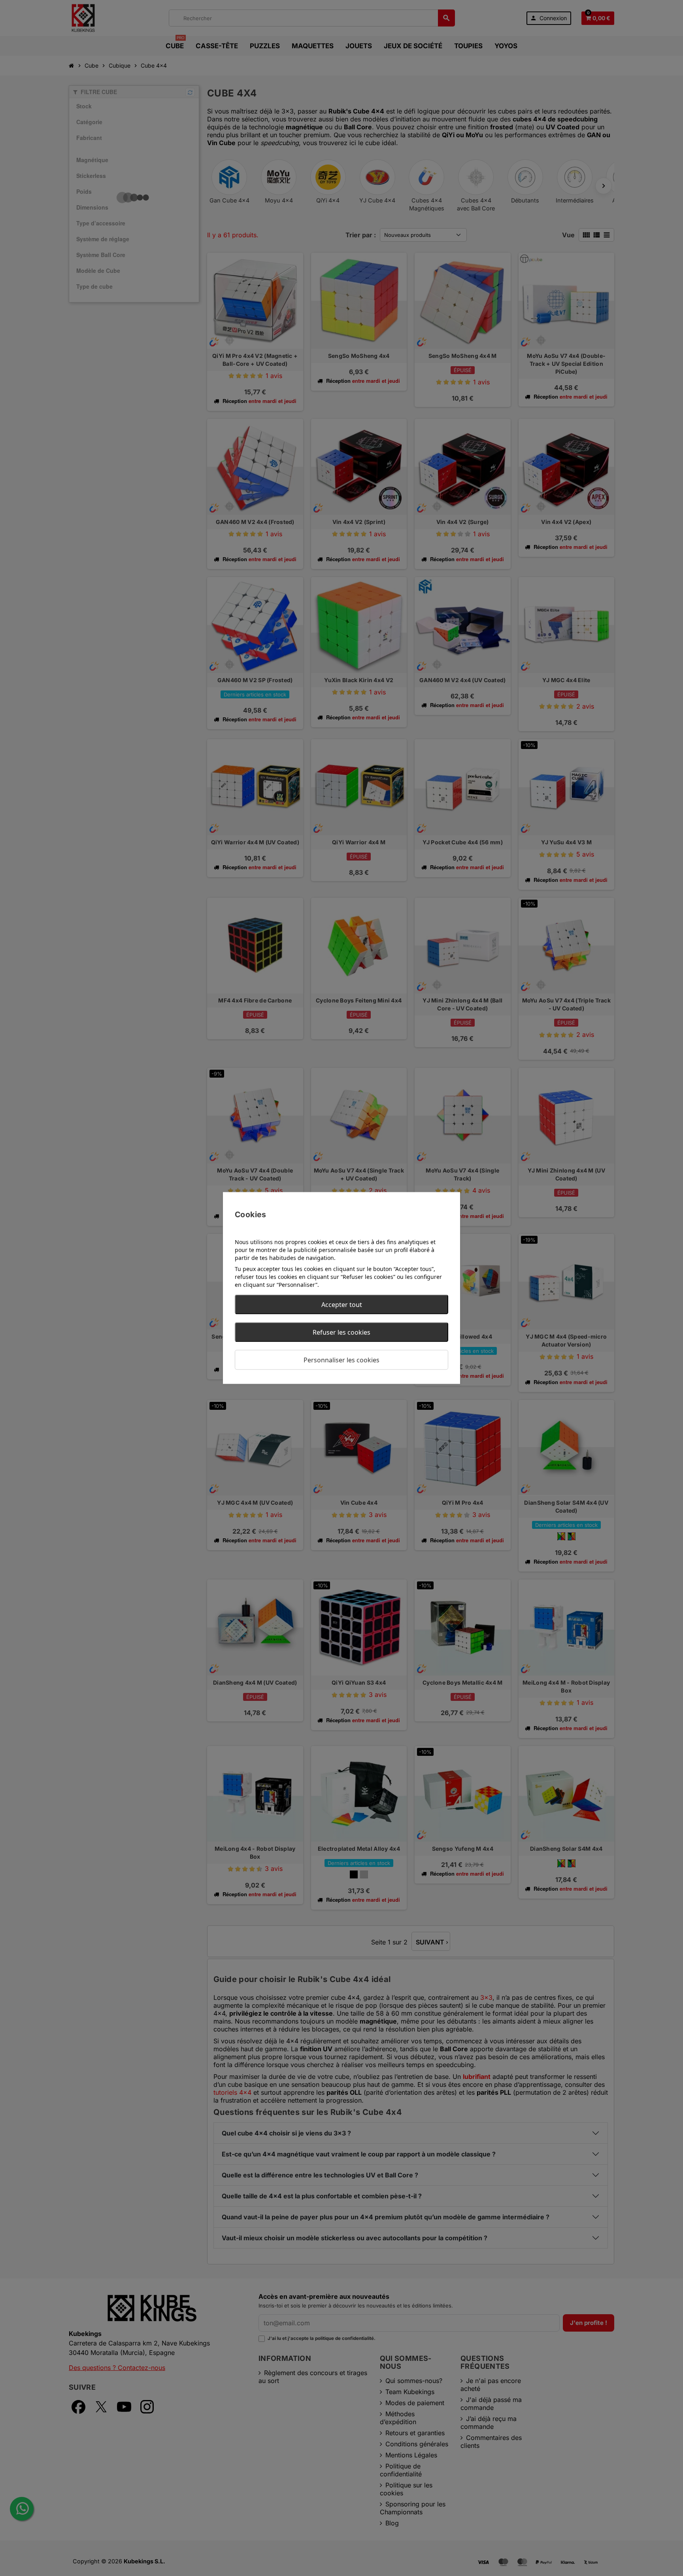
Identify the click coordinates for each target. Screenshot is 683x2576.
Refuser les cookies (341, 1332)
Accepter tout (342, 1305)
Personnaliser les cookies (341, 1360)
